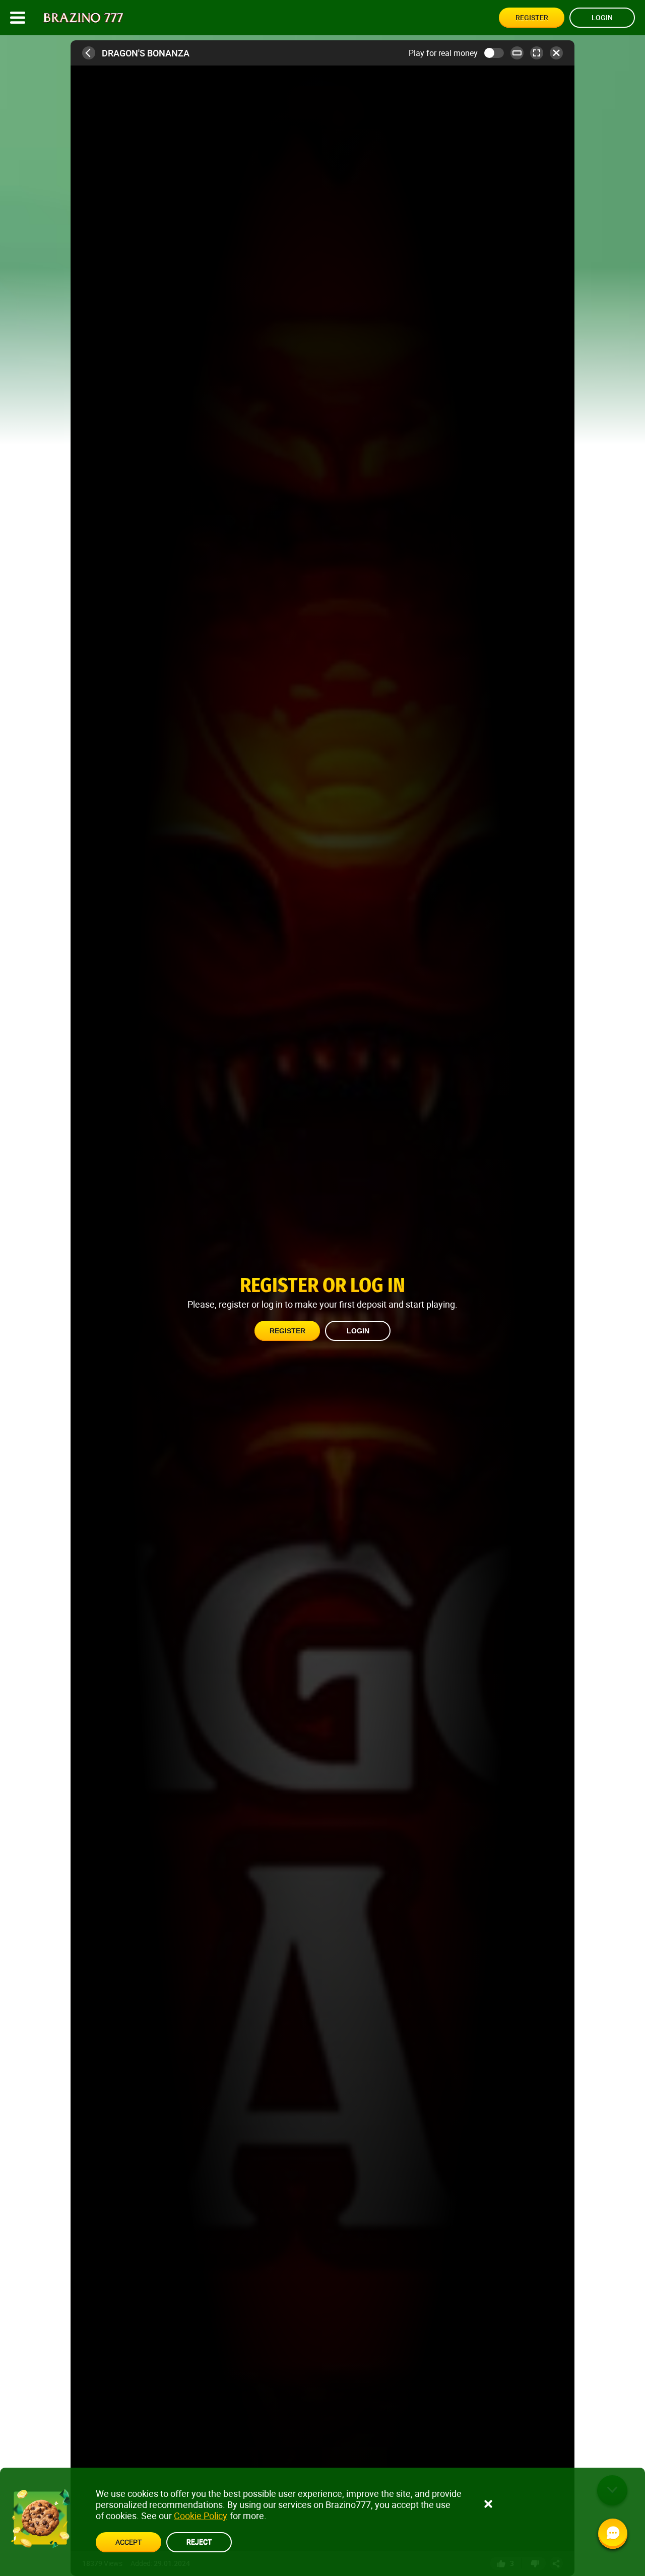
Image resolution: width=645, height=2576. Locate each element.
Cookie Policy (201, 2516)
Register (532, 17)
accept (128, 2542)
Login (602, 17)
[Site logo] (83, 18)
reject (199, 2541)
